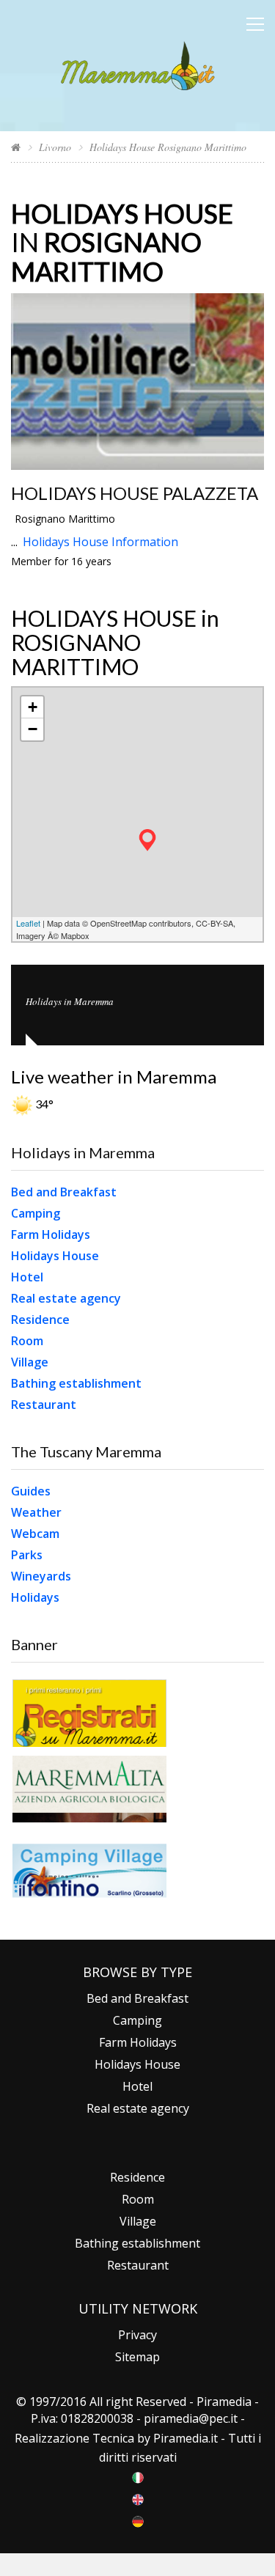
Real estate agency (66, 1298)
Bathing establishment (76, 1383)
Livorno (55, 147)
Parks (27, 1555)
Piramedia (181, 2438)
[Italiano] (138, 2476)
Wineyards (41, 1576)
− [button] (33, 729)
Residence (40, 1320)
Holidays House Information (100, 542)
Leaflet (28, 923)
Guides (31, 1491)
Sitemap (137, 2357)
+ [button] (33, 707)
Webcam (35, 1534)
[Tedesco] (138, 2520)
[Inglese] (138, 2498)
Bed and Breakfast (64, 1192)
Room (27, 1341)
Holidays (35, 1597)
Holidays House (55, 1256)
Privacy (137, 2335)
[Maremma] (138, 63)
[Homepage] (16, 147)
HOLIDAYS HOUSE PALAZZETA (135, 493)
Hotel (27, 1277)
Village (30, 1362)
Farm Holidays (51, 1234)
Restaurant (44, 1405)
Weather (36, 1512)
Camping (36, 1213)
